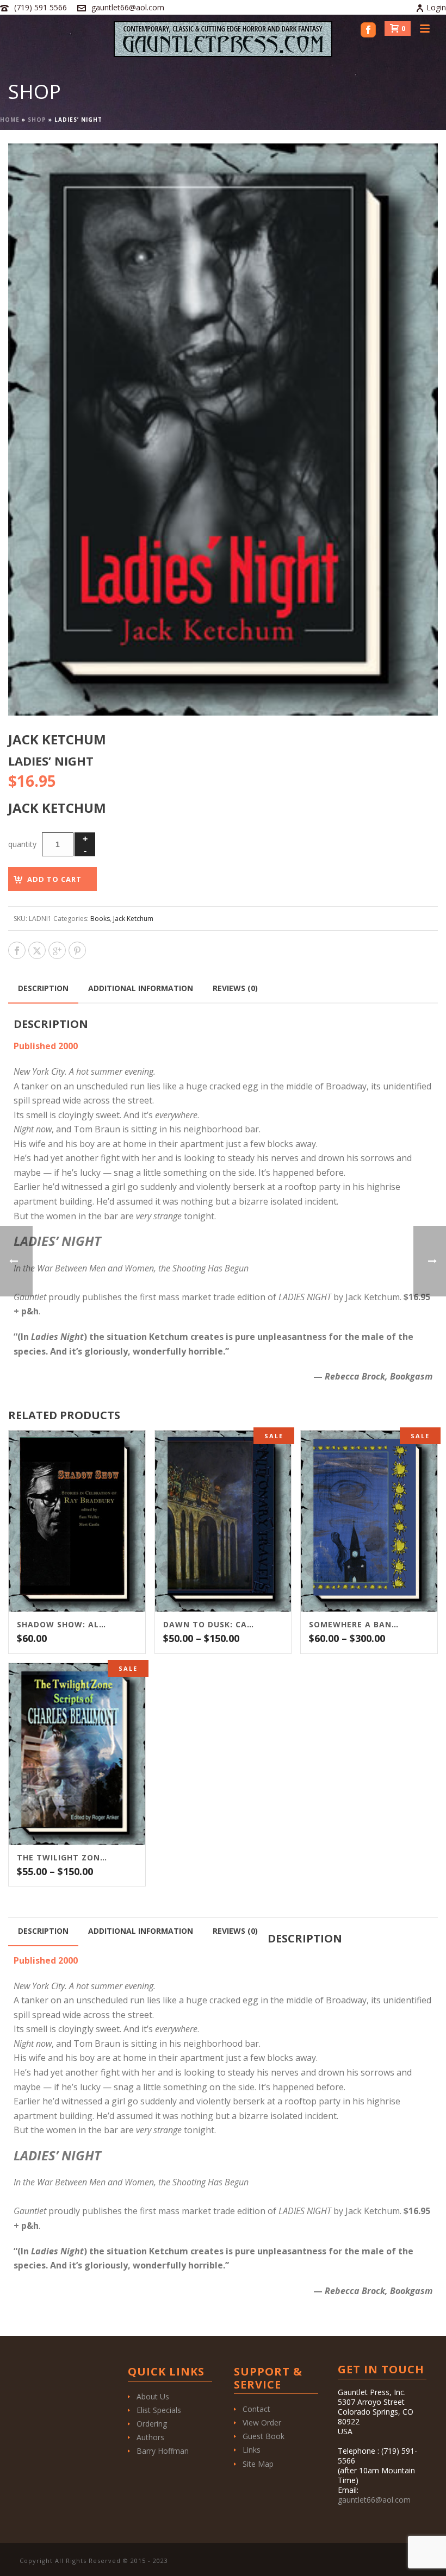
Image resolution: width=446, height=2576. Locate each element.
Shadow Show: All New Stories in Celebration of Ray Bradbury (63, 1625)
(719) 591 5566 (41, 7)
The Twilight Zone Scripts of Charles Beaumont (63, 1858)
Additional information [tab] (141, 988)
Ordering (152, 2424)
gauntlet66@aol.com (128, 7)
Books (100, 919)
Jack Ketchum (133, 919)
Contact (256, 2409)
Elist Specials (159, 2410)
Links (252, 2450)
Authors (150, 2437)
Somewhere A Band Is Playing (355, 1625)
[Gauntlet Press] (223, 39)
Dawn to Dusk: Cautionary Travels (210, 1625)
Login (436, 7)
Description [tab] (43, 988)
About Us (153, 2396)
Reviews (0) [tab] (235, 988)
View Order (262, 2423)
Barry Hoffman (163, 2451)
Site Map (258, 2464)
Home (10, 120)
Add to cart (54, 879)
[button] (417, 165)
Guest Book (264, 2436)
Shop (37, 120)
